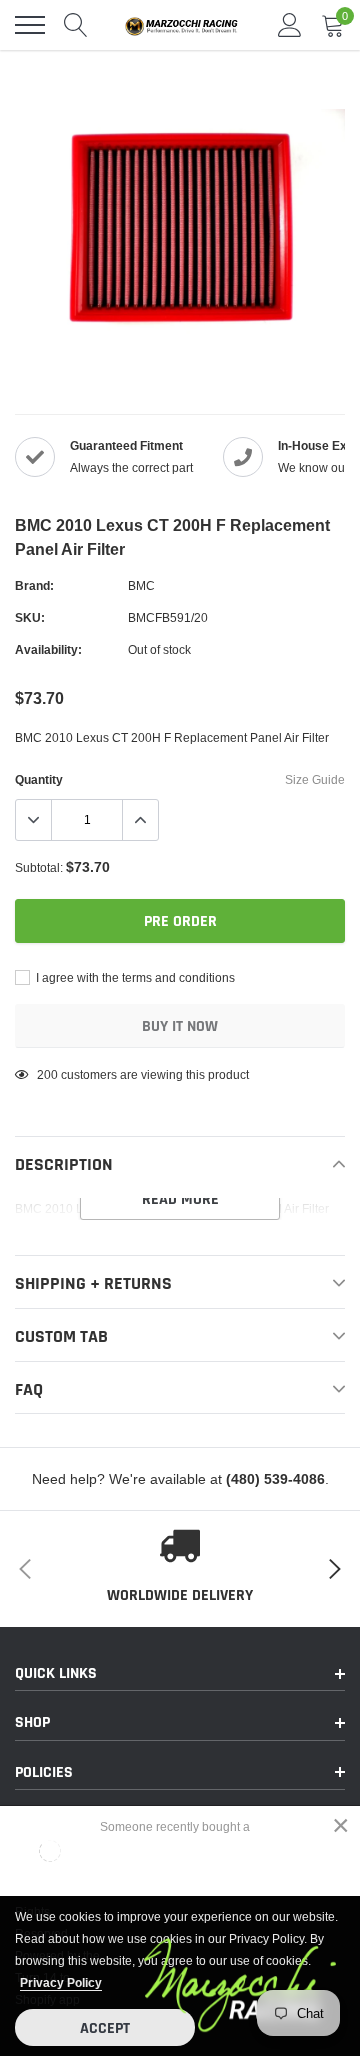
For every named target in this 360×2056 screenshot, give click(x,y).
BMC (141, 585)
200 (47, 1074)
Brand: (34, 585)
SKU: (30, 617)
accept (105, 2028)
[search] (76, 25)
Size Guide (315, 779)
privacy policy (61, 1982)
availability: (48, 649)
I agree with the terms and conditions (134, 977)
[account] (290, 24)
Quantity (39, 779)
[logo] (185, 25)
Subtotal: (39, 867)
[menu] (30, 25)
